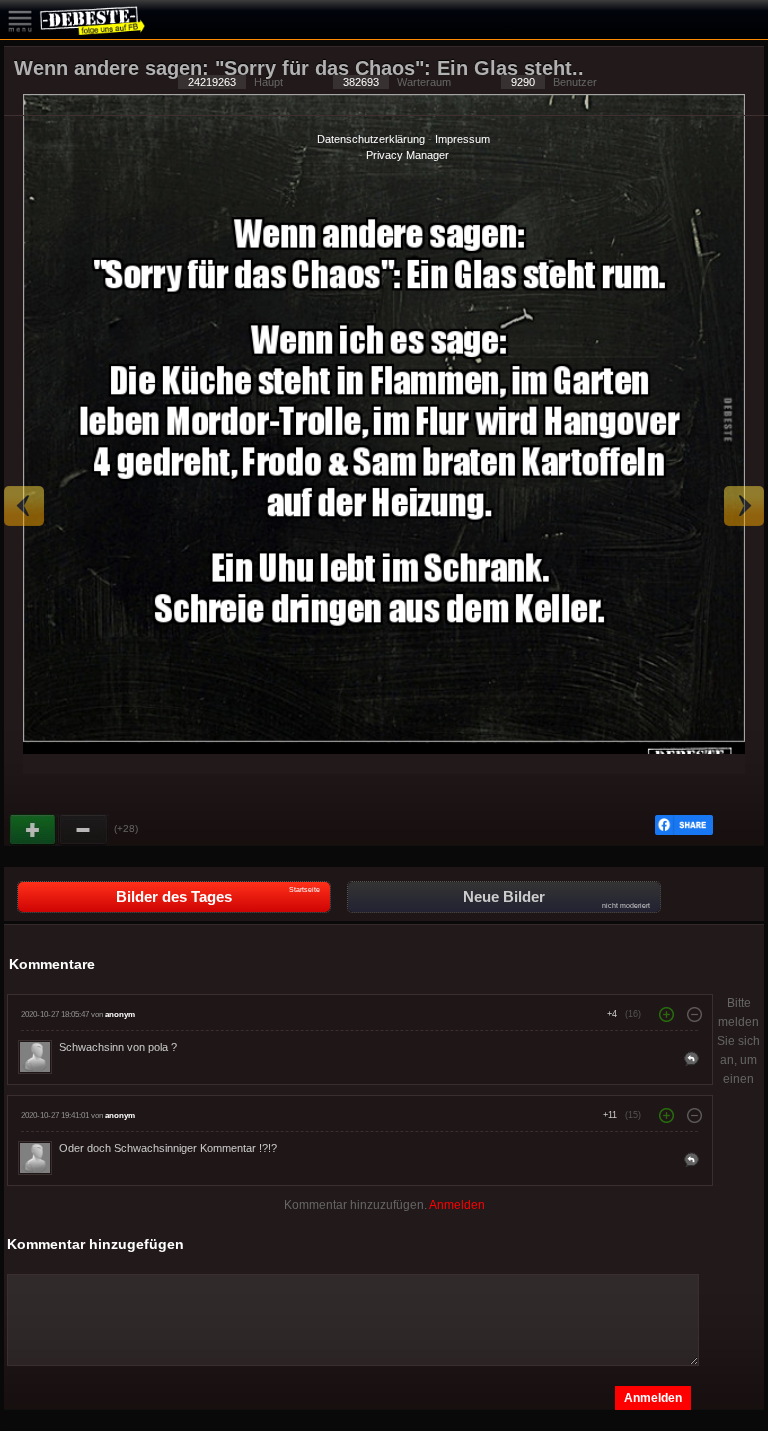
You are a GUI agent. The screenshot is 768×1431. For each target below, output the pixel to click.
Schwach (84, 830)
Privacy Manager (407, 155)
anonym (120, 1014)
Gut (34, 830)
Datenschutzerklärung (371, 139)
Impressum (462, 139)
